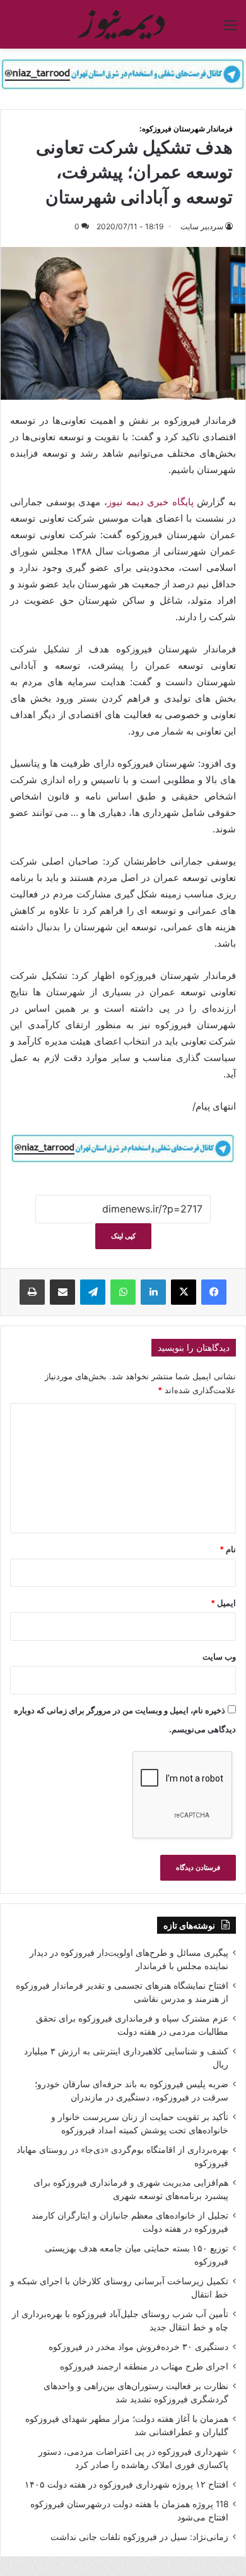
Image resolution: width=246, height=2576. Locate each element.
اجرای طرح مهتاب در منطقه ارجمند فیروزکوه (144, 2366)
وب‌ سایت (219, 1656)
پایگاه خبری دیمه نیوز (150, 502)
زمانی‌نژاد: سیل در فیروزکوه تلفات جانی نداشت (139, 2537)
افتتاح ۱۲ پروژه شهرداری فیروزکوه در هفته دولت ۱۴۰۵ (126, 2484)
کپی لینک (123, 1236)
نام (228, 1549)
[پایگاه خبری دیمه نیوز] (123, 24)
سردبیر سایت (202, 226)
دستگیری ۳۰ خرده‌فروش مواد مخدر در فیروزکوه (138, 2347)
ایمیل (223, 1603)
